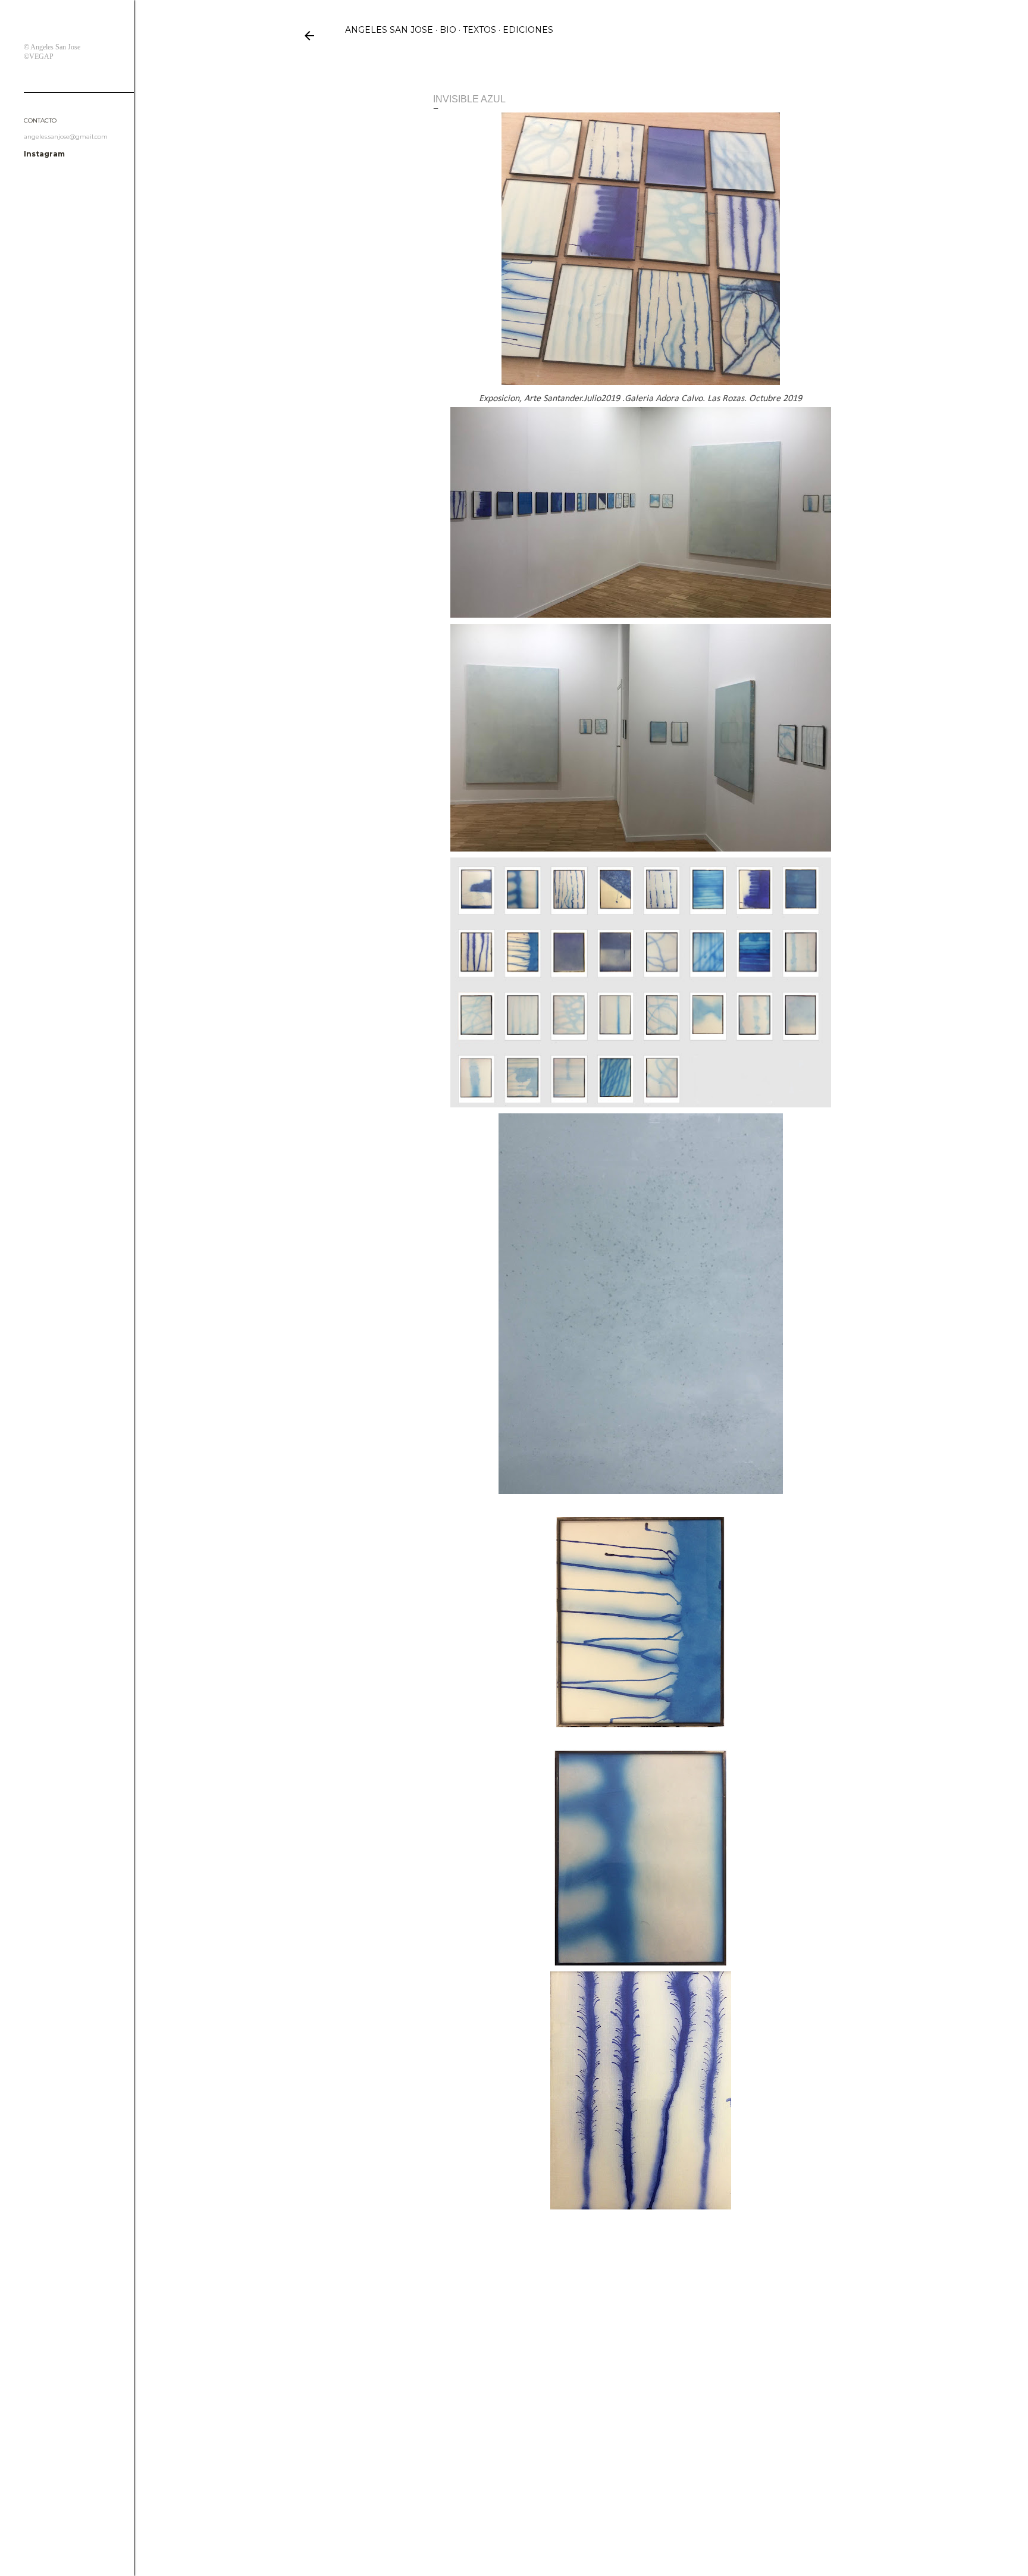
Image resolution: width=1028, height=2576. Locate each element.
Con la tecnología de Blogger (590, 2519)
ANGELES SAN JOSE (389, 30)
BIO (448, 30)
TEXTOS (479, 30)
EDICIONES (528, 30)
